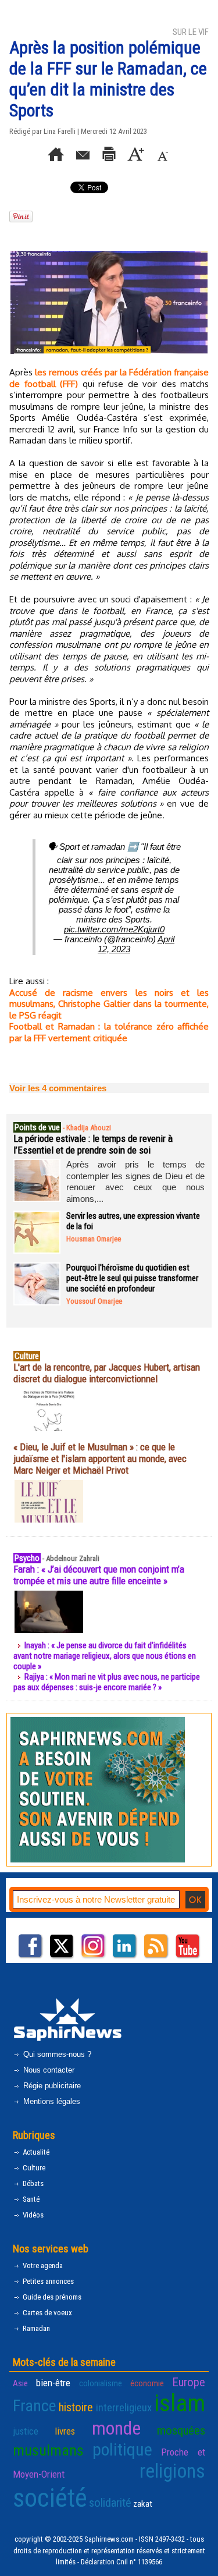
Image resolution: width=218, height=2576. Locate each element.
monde (116, 2428)
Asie (20, 2383)
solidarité (110, 2503)
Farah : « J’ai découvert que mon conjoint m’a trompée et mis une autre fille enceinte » (99, 1575)
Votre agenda (42, 2265)
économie (147, 2383)
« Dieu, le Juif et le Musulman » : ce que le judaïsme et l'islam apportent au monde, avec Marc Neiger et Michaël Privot (100, 1459)
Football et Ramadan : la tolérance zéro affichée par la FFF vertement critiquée (109, 1032)
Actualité (35, 2152)
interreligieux (124, 2408)
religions (172, 2471)
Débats (32, 2183)
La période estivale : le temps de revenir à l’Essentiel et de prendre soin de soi (93, 1144)
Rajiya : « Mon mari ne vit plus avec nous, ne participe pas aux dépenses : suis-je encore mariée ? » (107, 1682)
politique (122, 2449)
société (50, 2498)
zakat (143, 2504)
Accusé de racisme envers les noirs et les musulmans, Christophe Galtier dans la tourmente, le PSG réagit (109, 1004)
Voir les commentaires (58, 1088)
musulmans (48, 2450)
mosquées (181, 2430)
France (35, 2406)
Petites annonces (47, 2281)
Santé (30, 2199)
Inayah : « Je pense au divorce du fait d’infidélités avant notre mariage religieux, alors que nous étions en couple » (105, 1656)
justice (26, 2431)
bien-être (53, 2383)
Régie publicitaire (51, 2086)
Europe (189, 2382)
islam (180, 2403)
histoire (76, 2407)
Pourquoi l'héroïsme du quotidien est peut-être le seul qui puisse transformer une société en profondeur (132, 1278)
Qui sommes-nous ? (56, 2054)
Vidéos (32, 2215)
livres (65, 2431)
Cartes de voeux (47, 2313)
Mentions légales (51, 2101)
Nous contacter (48, 2070)
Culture (33, 2168)
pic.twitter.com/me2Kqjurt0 (114, 929)
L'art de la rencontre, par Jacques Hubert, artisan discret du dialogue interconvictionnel (107, 1373)
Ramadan (35, 2328)
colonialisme (101, 2383)
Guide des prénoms (51, 2297)
